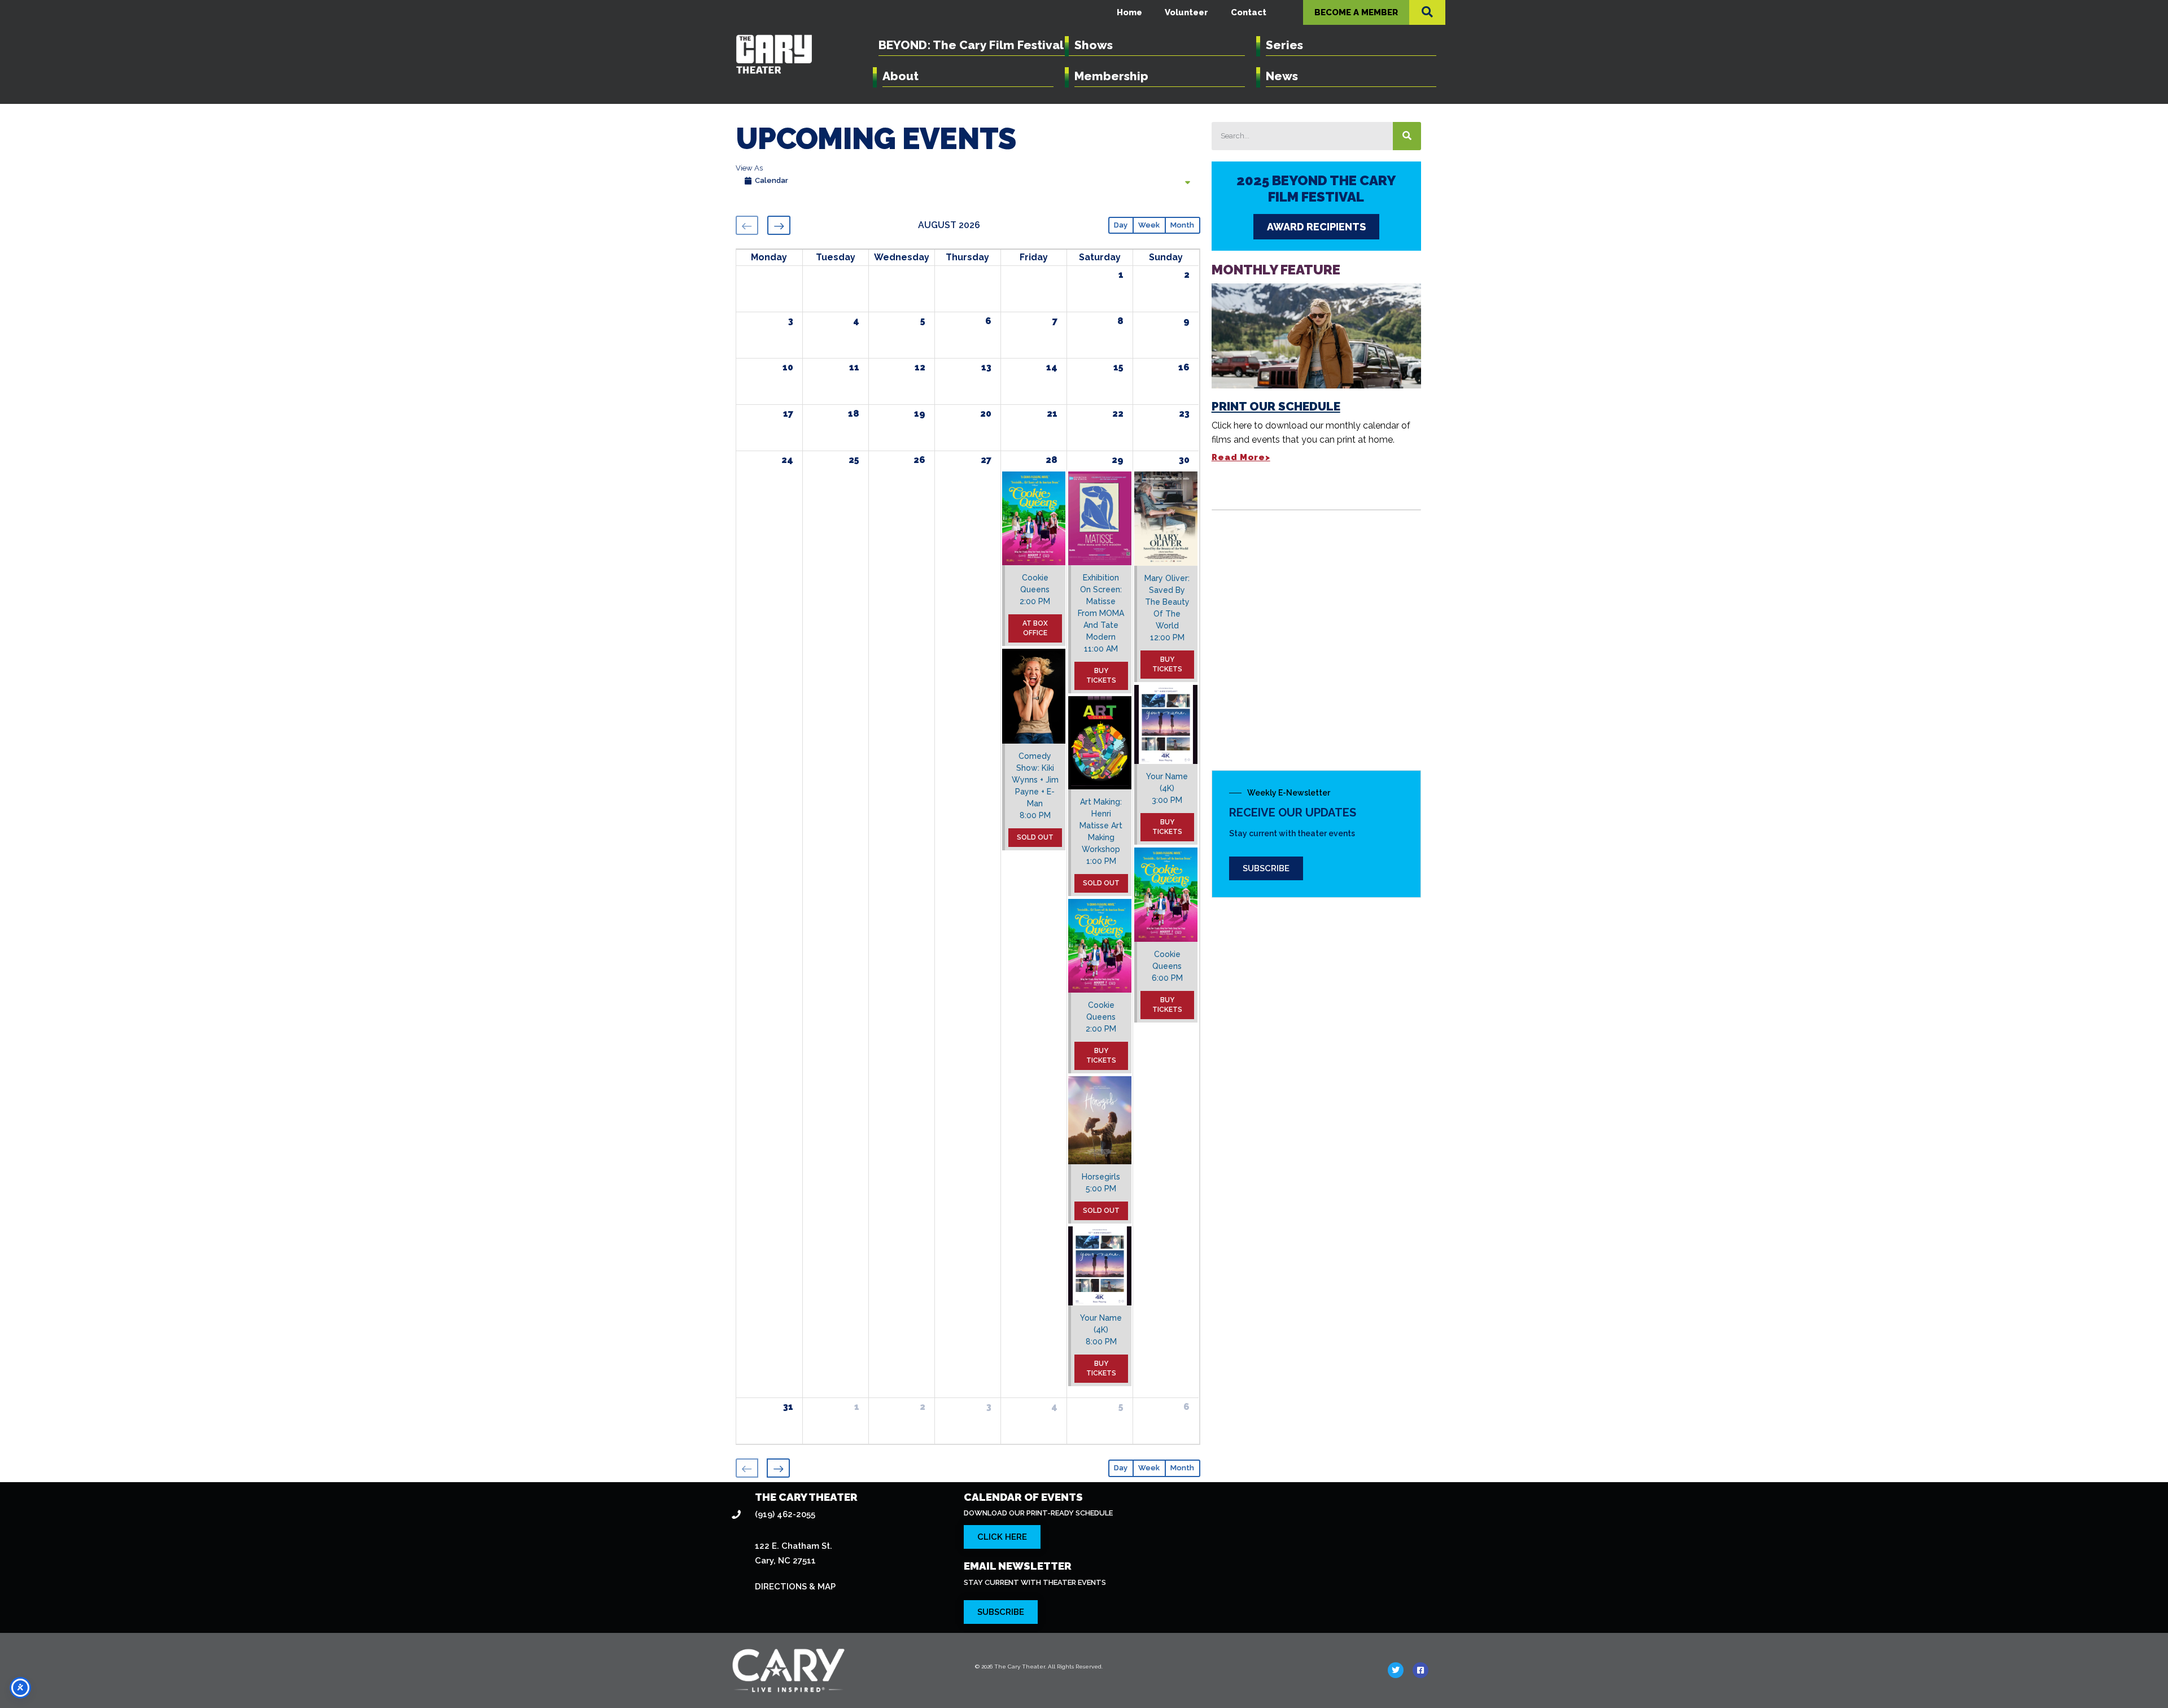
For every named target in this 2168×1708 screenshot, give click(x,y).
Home (1129, 12)
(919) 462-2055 (785, 1514)
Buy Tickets (1101, 676)
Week (1149, 225)
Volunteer (1186, 12)
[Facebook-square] (1420, 1670)
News (1282, 76)
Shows (1094, 45)
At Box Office (1035, 628)
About (901, 76)
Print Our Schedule (1276, 406)
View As (749, 168)
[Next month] (779, 225)
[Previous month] (747, 225)
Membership (1111, 76)
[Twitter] (1396, 1670)
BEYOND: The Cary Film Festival (971, 45)
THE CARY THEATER (806, 1497)
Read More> (1241, 457)
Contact (1249, 12)
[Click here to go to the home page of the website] (843, 1670)
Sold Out (1035, 837)
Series (1284, 45)
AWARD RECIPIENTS (1316, 227)
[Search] (1407, 136)
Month (1182, 225)
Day (1121, 225)
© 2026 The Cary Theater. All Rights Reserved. (1039, 1666)
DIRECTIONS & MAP (795, 1587)
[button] (1427, 12)
